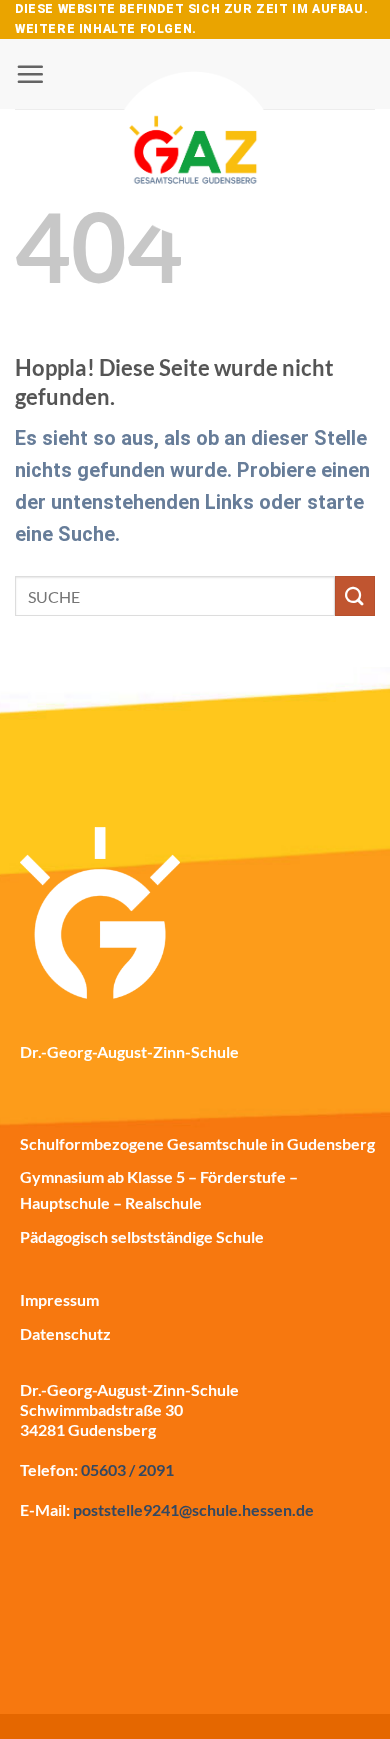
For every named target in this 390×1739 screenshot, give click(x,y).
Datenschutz (65, 1333)
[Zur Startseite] (195, 100)
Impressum (59, 1299)
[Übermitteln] (355, 595)
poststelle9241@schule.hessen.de (193, 1509)
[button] (30, 74)
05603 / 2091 (127, 1469)
